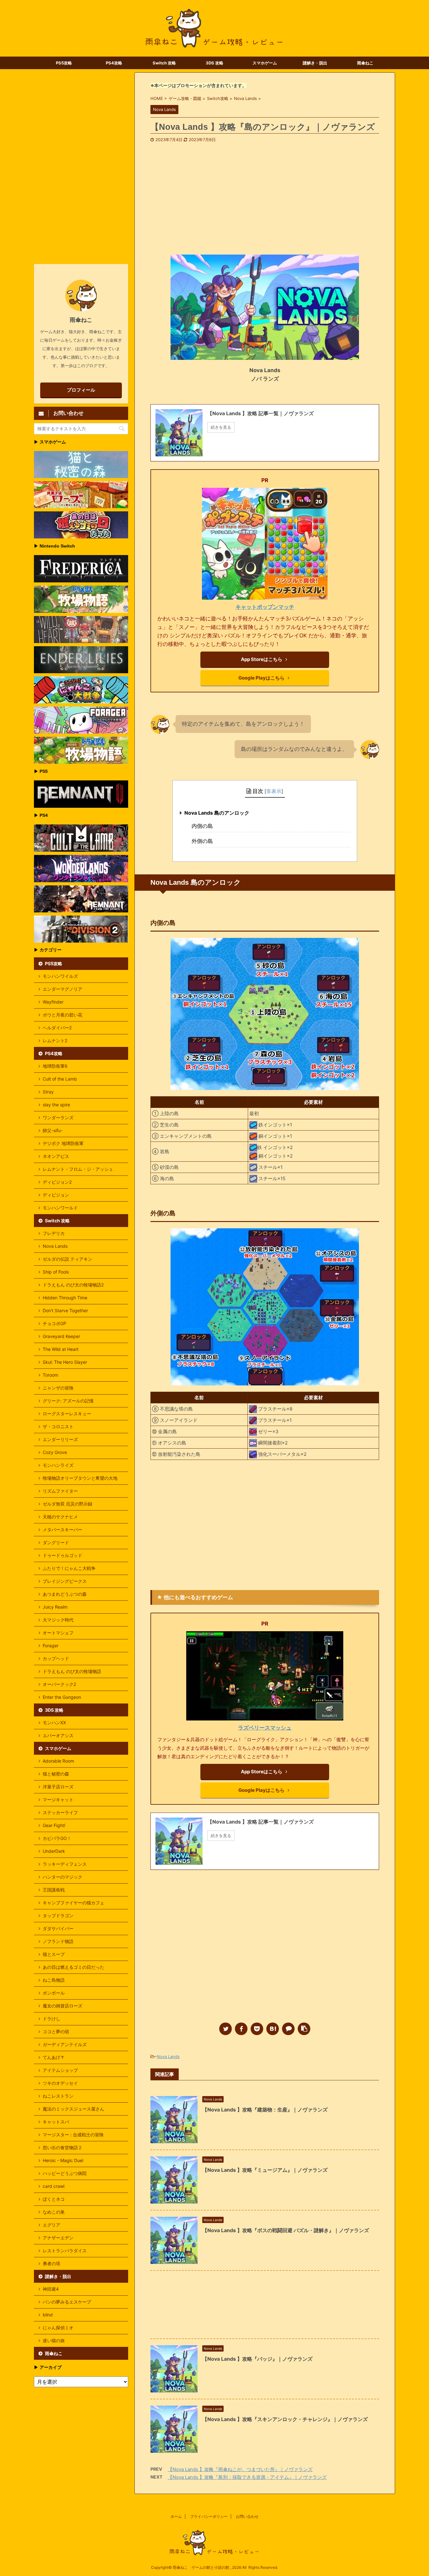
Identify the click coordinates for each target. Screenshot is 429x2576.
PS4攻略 (114, 63)
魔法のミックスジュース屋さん (73, 2109)
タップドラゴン (58, 1915)
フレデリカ (54, 1233)
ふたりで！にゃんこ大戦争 (69, 1568)
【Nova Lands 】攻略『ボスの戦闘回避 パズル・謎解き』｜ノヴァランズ (286, 2230)
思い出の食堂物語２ (62, 2147)
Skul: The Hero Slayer (65, 1362)
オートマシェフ (58, 1633)
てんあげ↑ (54, 2057)
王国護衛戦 (54, 1890)
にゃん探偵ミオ (58, 2328)
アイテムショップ (60, 2070)
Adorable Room (58, 1761)
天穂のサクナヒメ (60, 1517)
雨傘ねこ (365, 63)
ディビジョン (56, 1195)
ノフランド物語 (58, 1941)
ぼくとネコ (54, 2199)
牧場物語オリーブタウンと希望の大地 (80, 1478)
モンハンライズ (58, 1465)
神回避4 (51, 2289)
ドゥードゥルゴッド (62, 1555)
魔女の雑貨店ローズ (62, 2006)
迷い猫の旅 (54, 2340)
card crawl (54, 2186)
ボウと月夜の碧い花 (62, 1015)
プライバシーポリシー (209, 2516)
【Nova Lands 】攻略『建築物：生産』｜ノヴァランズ (265, 2110)
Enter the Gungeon (62, 1697)
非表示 (274, 791)
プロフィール (81, 390)
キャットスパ (56, 2122)
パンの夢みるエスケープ (67, 2302)
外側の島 (202, 841)
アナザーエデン (58, 2238)
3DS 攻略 (215, 63)
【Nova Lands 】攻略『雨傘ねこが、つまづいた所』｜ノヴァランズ (240, 2469)
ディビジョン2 (57, 1182)
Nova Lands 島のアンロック (217, 813)
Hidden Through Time (65, 1298)
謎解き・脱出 (315, 63)
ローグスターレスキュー (67, 1414)
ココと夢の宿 (56, 2031)
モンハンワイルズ (60, 976)
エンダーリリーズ (60, 1439)
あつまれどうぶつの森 (65, 1594)
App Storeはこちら (262, 659)
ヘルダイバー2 (57, 1028)
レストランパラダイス (65, 2251)
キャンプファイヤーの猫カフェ (73, 1903)
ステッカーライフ (60, 1812)
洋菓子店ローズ (58, 1787)
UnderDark (54, 1851)
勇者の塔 (52, 2263)
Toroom (50, 1375)
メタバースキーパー (62, 1530)
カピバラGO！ (57, 1838)
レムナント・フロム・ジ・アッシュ (78, 1169)
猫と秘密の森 (56, 1774)
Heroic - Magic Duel (63, 2160)
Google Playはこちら (261, 678)
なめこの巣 (54, 2212)
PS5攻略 (64, 63)
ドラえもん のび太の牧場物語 (72, 1671)
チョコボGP (54, 1323)
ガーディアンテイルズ (65, 2044)
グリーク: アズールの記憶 (68, 1401)
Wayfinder (53, 1002)
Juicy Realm (55, 1607)
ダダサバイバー (58, 1928)
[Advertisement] (265, 190)
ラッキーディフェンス (65, 1864)
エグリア (52, 2225)
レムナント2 (55, 1040)
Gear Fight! (54, 1825)
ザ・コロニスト (58, 1426)
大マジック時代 (58, 1620)
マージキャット (58, 1800)
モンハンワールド (60, 1208)
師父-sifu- (53, 1130)
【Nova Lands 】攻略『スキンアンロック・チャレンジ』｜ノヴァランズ (285, 2419)
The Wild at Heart (61, 1349)
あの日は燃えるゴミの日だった (73, 1967)
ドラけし (52, 2019)
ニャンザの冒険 (58, 1388)
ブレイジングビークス (65, 1581)
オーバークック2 (59, 1684)
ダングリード (56, 1542)
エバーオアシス (58, 1735)
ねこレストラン (58, 2096)
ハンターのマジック (62, 1877)
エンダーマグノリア (62, 989)
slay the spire (56, 1105)
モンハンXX (54, 1723)
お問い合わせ (247, 2516)
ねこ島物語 (54, 1980)
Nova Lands (168, 2056)
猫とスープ (54, 1954)
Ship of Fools (56, 1272)
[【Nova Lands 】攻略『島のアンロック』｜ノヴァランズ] (273, 2029)
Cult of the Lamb (60, 1079)
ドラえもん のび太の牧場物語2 (73, 1285)
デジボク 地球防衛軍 (63, 1143)
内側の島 (202, 826)
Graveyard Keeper (61, 1336)
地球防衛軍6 (55, 1066)
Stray (48, 1092)
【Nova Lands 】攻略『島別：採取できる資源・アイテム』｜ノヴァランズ (247, 2477)
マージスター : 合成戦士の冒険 (73, 2135)
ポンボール (54, 1993)
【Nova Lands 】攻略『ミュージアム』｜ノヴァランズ (265, 2170)
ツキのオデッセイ (60, 2083)
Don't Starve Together (65, 1310)
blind (48, 2315)
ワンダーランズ (58, 1117)
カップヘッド (56, 1658)
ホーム (176, 2516)
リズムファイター (60, 1491)
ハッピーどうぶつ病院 (65, 2173)
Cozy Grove (55, 1452)
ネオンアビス (56, 1156)
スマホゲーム (265, 63)
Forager (51, 1646)
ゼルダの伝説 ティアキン (68, 1259)
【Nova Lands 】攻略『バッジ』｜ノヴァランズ (257, 2359)
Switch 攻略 (164, 63)
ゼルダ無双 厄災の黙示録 (68, 1504)
